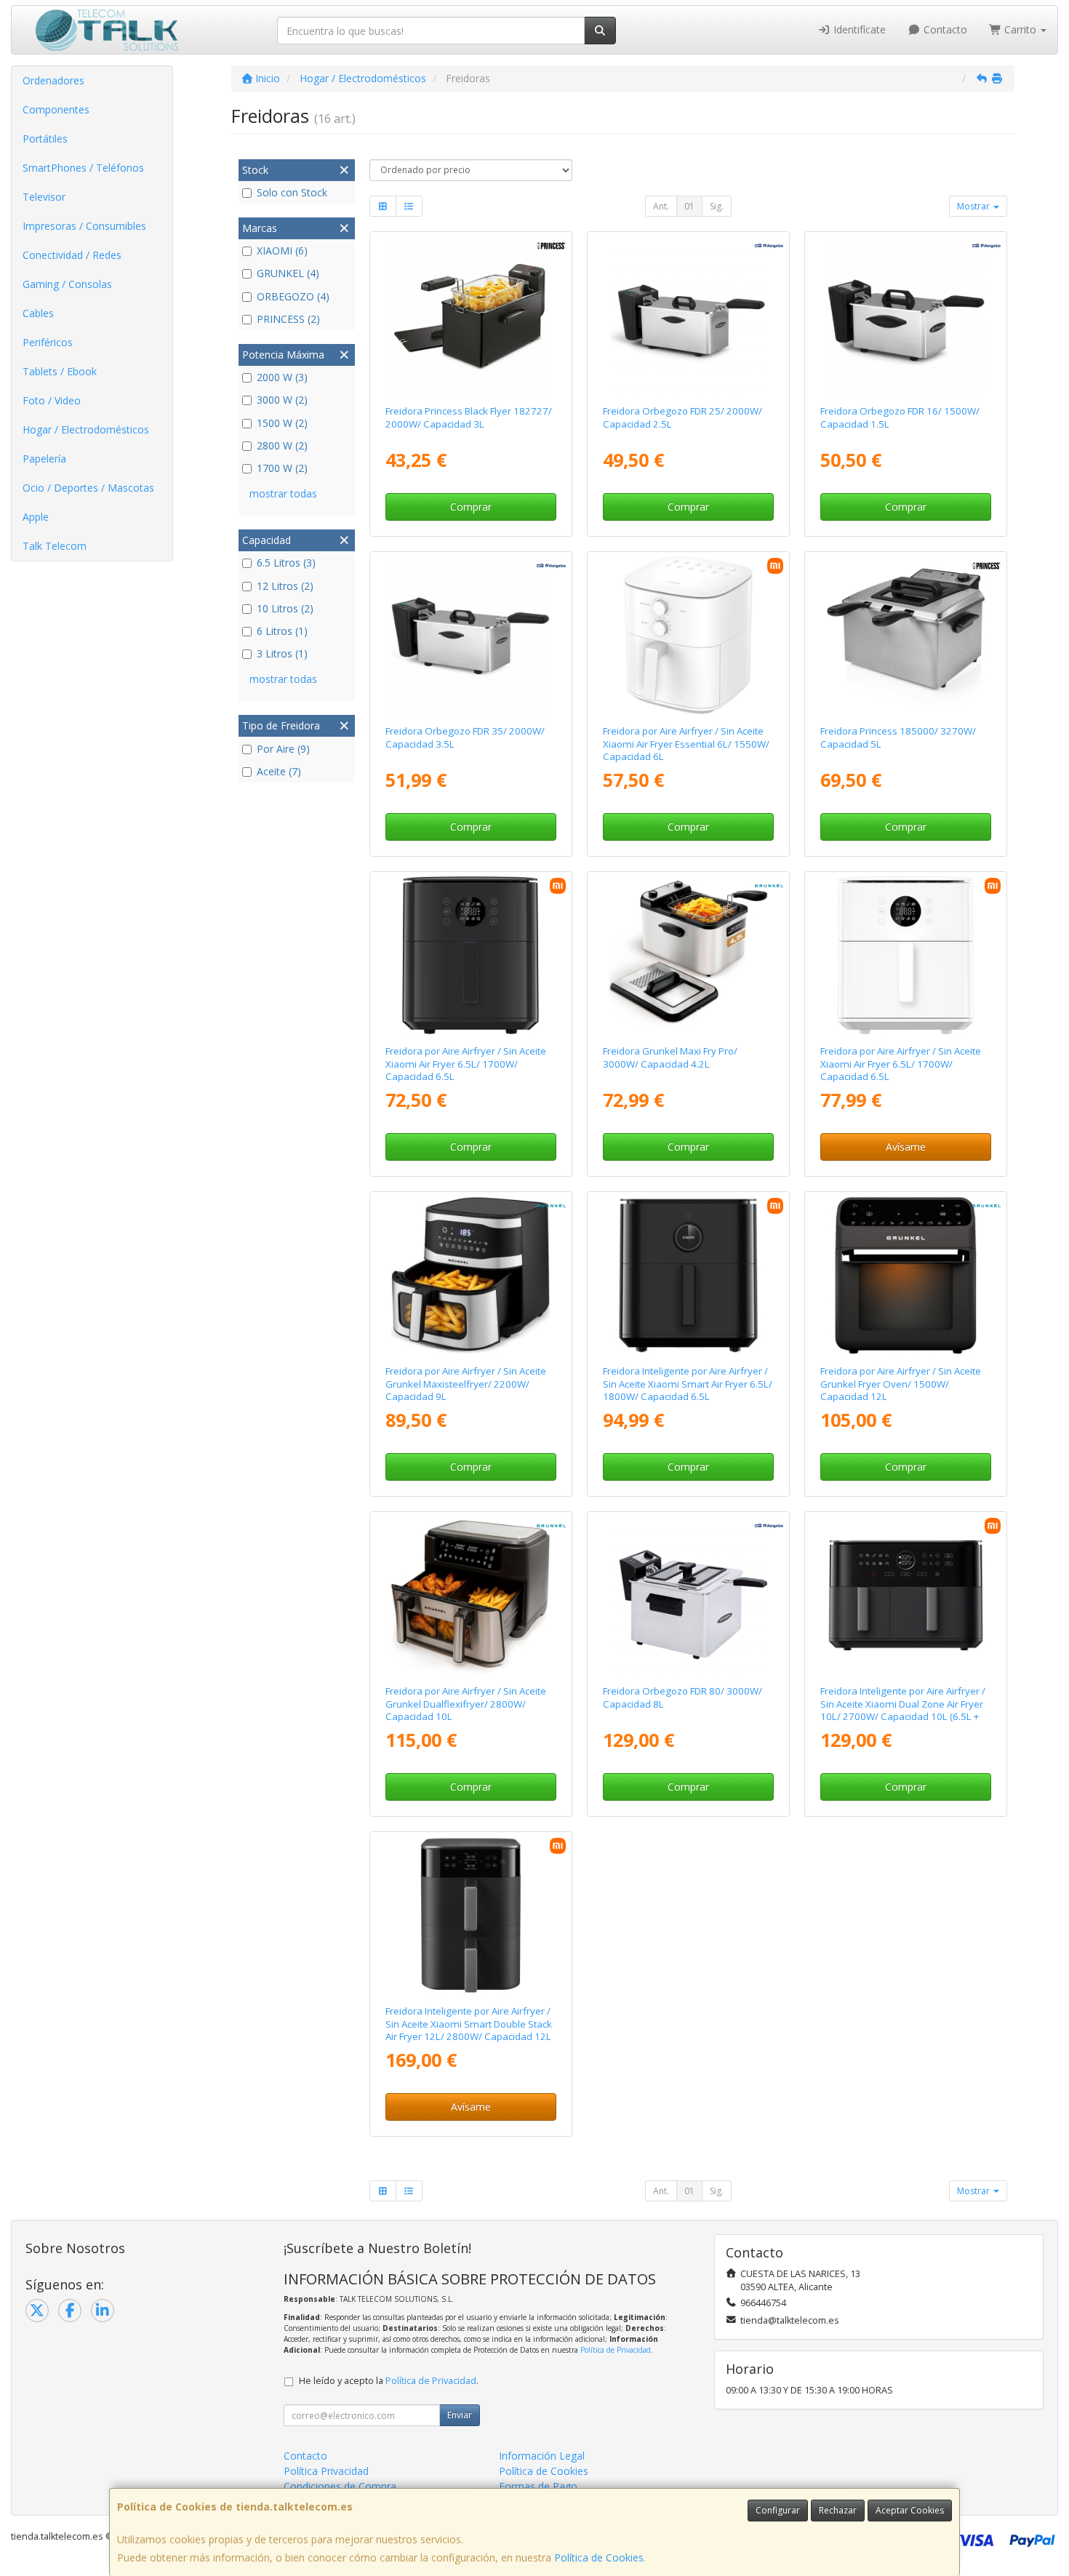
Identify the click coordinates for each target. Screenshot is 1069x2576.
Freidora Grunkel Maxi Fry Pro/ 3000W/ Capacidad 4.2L (670, 1057)
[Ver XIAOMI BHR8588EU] (689, 636)
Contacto (944, 29)
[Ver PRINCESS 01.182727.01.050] (471, 316)
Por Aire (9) (283, 749)
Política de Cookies (599, 2557)
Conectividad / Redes (72, 255)
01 (689, 206)
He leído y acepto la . (389, 2381)
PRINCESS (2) (288, 319)
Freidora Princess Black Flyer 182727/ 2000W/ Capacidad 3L (469, 417)
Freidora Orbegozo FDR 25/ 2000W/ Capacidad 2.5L (682, 417)
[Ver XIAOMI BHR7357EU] (689, 1276)
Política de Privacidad (616, 2350)
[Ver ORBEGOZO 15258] (689, 1596)
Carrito (1020, 29)
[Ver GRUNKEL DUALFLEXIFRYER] (471, 1596)
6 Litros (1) (282, 631)
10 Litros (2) (285, 608)
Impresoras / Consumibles (84, 226)
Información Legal (542, 2456)
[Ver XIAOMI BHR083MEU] (906, 956)
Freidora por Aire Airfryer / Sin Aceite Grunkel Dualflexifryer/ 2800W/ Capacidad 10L (466, 1704)
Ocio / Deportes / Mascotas (88, 488)
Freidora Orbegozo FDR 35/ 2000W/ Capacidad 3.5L (465, 737)
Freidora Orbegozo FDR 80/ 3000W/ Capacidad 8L (682, 1697)
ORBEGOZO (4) (293, 296)
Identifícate (858, 29)
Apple (36, 517)
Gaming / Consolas (67, 284)
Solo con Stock (292, 192)
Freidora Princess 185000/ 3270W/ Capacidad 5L (898, 737)
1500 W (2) (282, 423)
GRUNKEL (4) (288, 273)
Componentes (56, 109)
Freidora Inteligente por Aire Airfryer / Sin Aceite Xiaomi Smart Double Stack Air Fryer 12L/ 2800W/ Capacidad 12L (469, 2024)
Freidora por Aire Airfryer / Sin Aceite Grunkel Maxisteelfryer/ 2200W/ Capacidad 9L (466, 1384)
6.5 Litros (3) (286, 563)
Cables (38, 313)
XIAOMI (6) (282, 251)
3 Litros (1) (282, 653)
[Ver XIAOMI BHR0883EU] (471, 1916)
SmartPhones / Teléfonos (83, 168)
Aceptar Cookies (910, 2510)
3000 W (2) (282, 400)
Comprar (471, 507)
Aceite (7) (279, 771)
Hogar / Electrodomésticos (86, 429)
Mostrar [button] (974, 206)
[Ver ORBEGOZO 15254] (471, 636)
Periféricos (48, 342)
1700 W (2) (282, 468)
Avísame (906, 1147)
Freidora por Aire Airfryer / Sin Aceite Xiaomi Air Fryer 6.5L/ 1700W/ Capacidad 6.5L (466, 1064)
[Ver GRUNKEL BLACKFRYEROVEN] (906, 1276)
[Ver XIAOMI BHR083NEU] (471, 956)
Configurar (778, 2510)
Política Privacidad (326, 2471)
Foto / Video (52, 400)
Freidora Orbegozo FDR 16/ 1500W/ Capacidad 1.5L (900, 417)
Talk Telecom (55, 546)
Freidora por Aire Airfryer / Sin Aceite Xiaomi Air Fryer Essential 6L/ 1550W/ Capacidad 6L (686, 744)
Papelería (44, 459)
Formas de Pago (538, 2486)
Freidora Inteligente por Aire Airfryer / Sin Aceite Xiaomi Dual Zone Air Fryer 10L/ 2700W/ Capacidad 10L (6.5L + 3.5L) (903, 1710)
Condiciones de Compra (340, 2486)
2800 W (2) (282, 445)
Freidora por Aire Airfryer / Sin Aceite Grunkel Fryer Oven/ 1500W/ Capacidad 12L (901, 1384)
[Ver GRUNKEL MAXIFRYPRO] (689, 956)
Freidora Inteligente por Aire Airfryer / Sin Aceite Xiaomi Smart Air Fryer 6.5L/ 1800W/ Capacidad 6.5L (688, 1384)
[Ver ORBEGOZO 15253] (689, 316)
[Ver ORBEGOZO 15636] (906, 316)
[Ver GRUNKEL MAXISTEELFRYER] (471, 1276)
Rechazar (838, 2510)
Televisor (44, 197)
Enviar (460, 2415)
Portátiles (45, 139)
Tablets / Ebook (60, 371)
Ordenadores (53, 80)
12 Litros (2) (285, 586)
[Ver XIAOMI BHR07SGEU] (906, 1596)
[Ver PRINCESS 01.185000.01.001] (906, 636)
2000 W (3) (282, 377)
